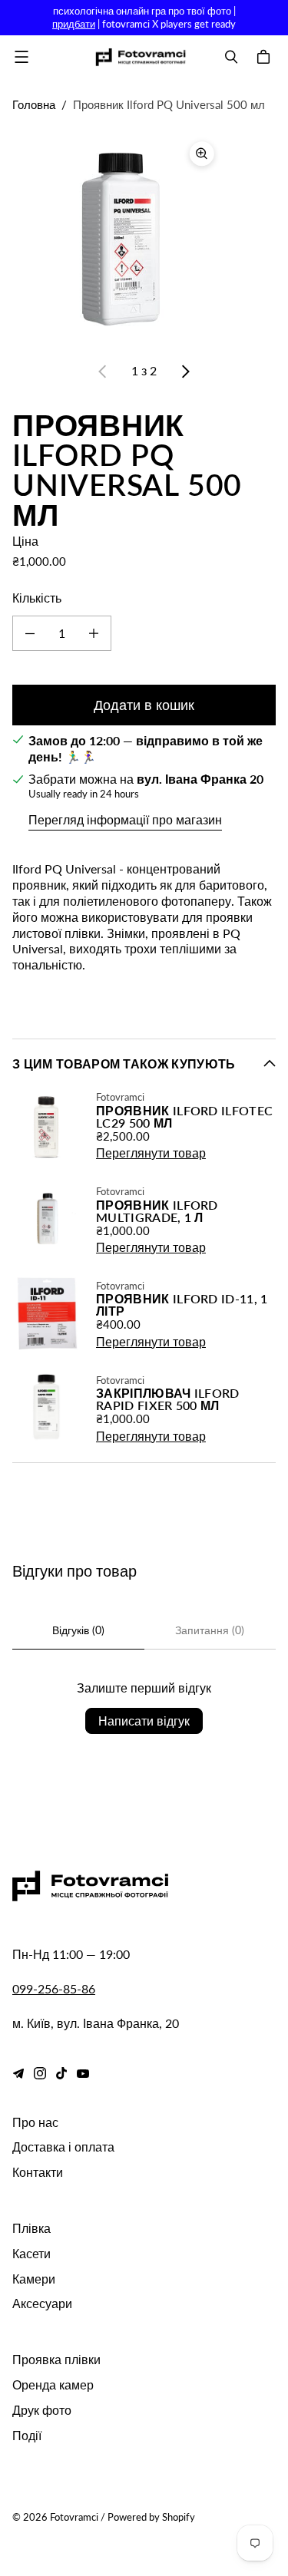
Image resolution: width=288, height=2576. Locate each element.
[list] (144, 237)
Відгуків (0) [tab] (78, 1630)
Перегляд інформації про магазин (125, 819)
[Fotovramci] (140, 57)
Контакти (38, 2172)
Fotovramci (74, 2517)
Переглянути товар (151, 1153)
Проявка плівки (56, 2359)
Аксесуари (42, 2303)
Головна (34, 104)
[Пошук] (231, 57)
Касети (31, 2253)
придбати (74, 24)
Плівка (31, 2228)
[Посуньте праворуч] (185, 372)
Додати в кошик (144, 705)
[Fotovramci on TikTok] (61, 2073)
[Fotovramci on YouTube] (83, 2073)
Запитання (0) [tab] (210, 1630)
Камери (34, 2279)
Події (27, 2435)
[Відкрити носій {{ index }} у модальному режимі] (118, 238)
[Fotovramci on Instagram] (40, 2073)
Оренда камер (53, 2384)
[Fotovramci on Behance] (18, 2073)
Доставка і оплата (63, 2147)
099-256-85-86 (54, 1988)
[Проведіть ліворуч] (103, 372)
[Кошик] (266, 57)
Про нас (35, 2122)
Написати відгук (144, 1721)
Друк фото (42, 2410)
